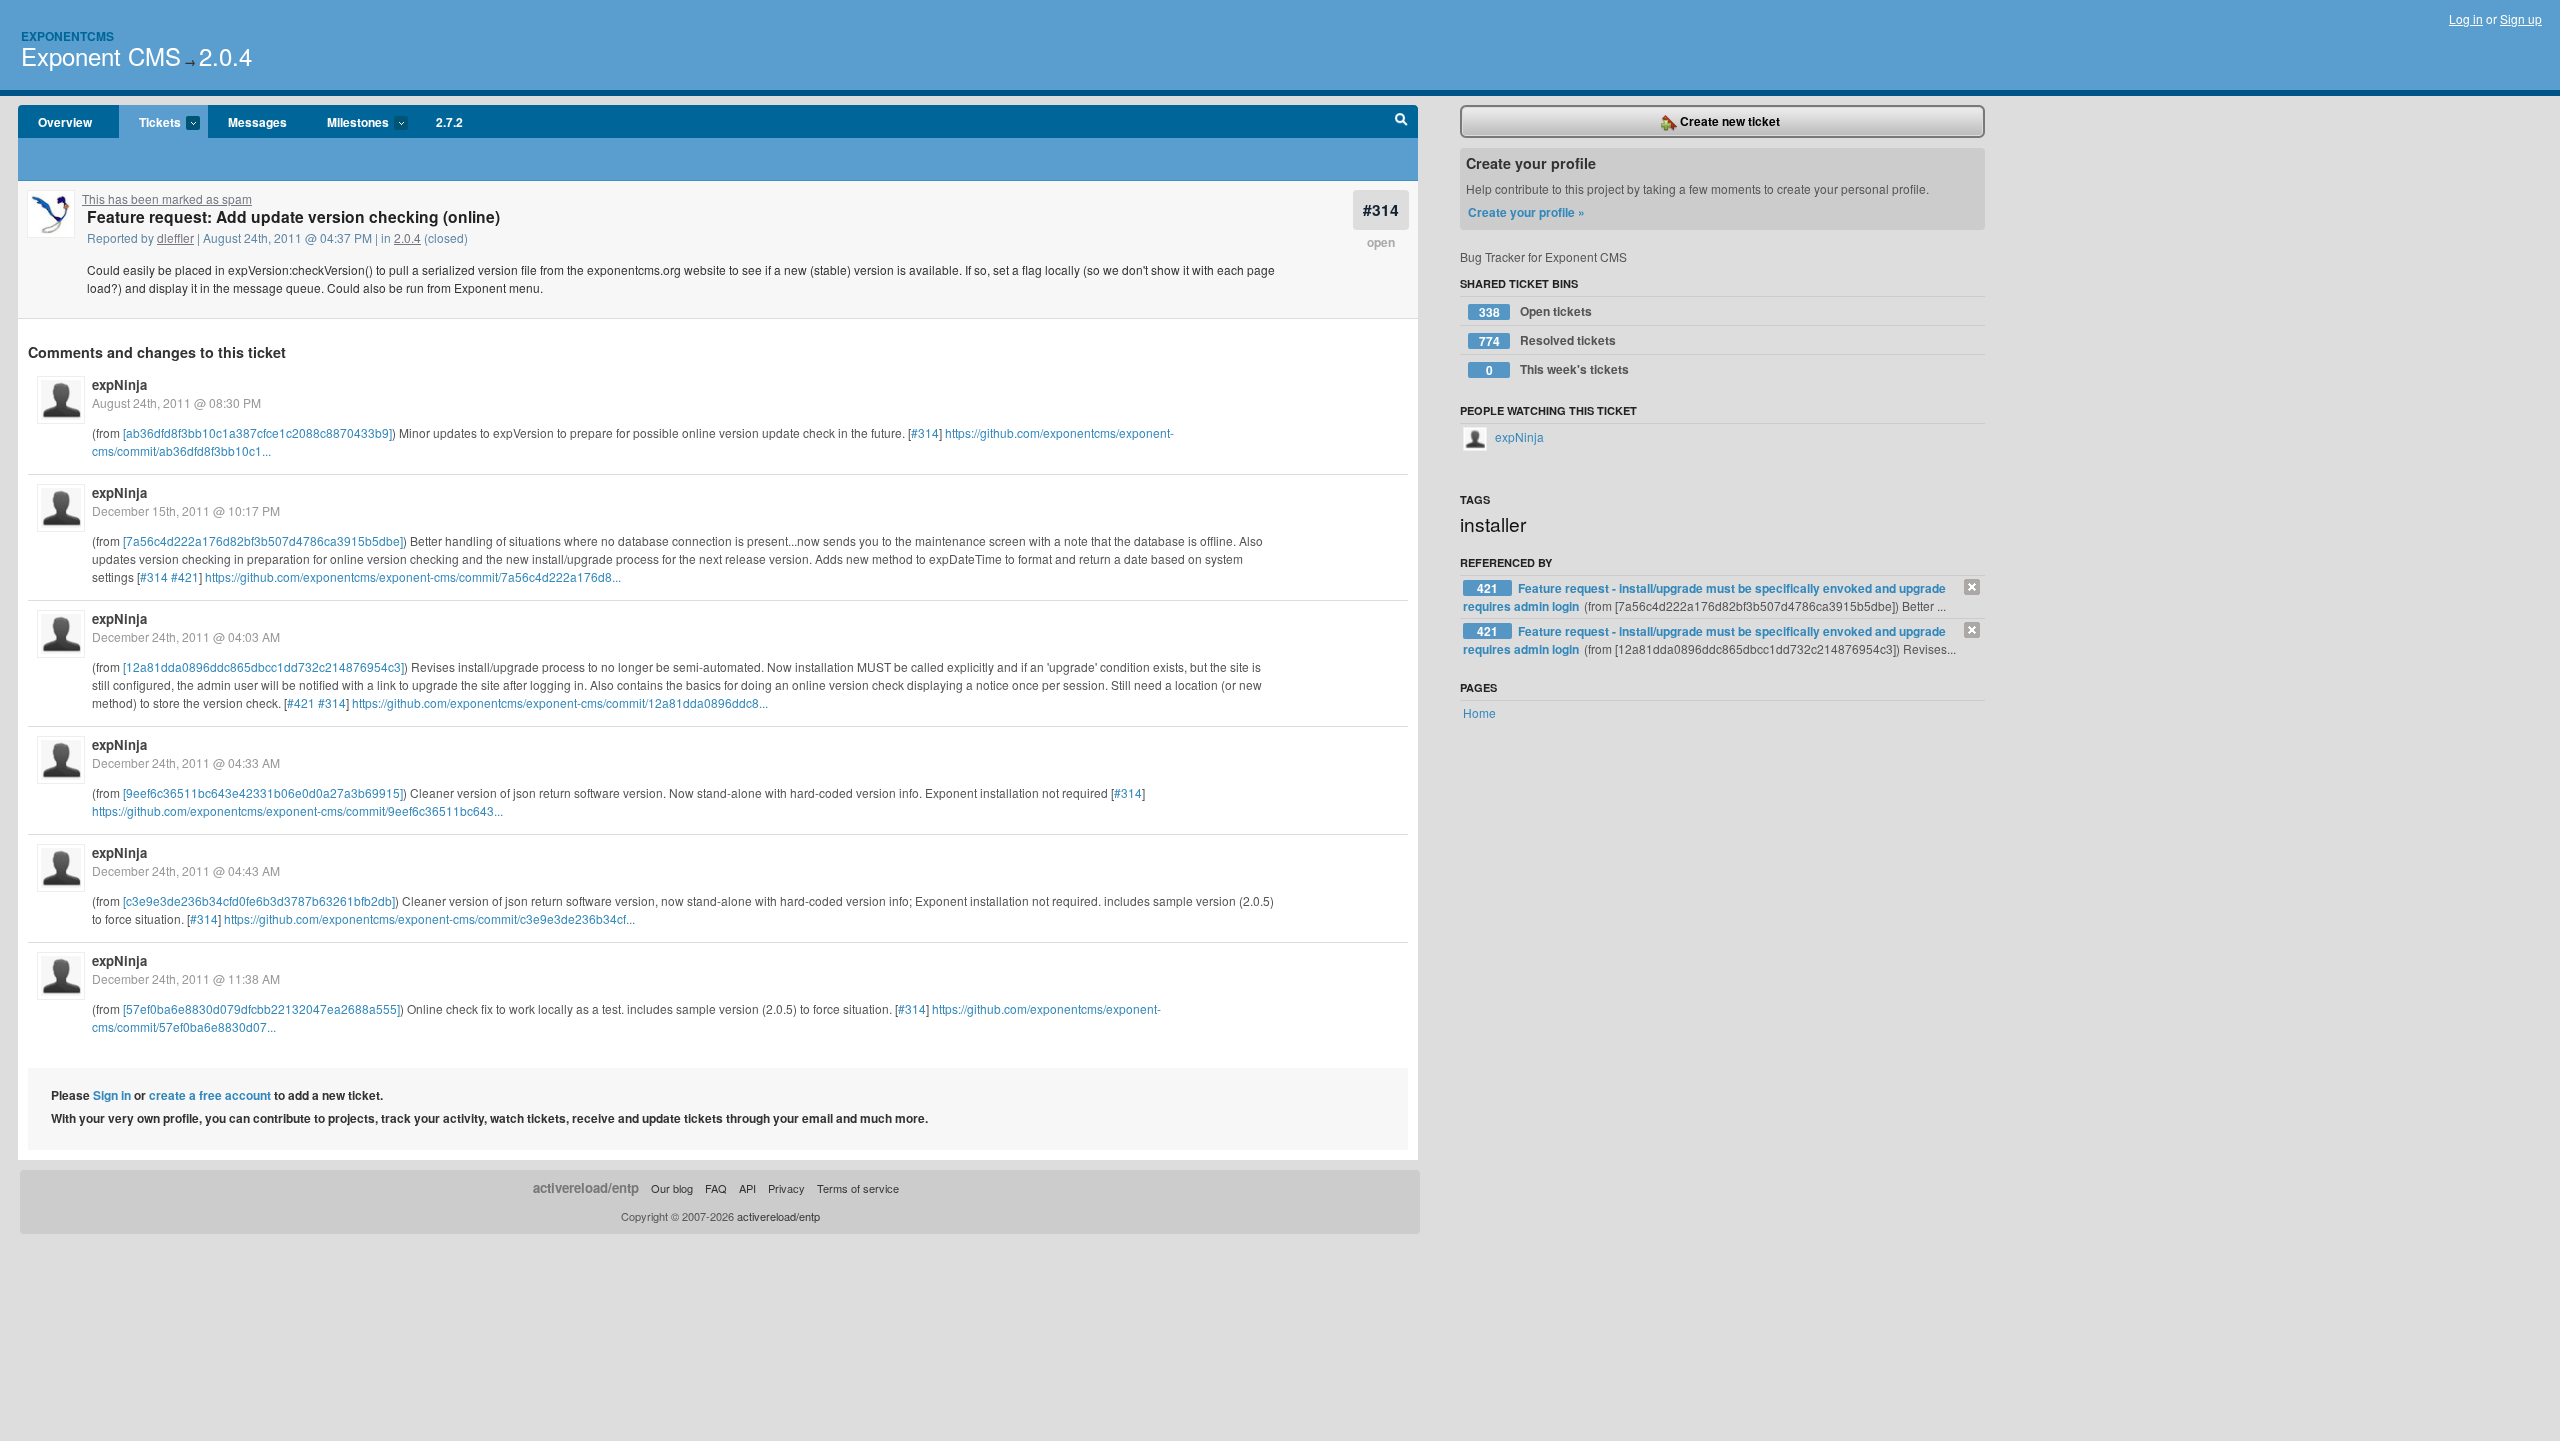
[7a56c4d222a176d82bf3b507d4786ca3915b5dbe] (263, 540)
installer (1493, 523)
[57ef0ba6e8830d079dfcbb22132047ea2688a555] (261, 1008)
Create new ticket (1728, 121)
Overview (65, 122)
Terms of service (858, 1188)
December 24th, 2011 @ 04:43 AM (186, 870)
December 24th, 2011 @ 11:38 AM (186, 978)
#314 (1381, 209)
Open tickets (1536, 311)
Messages (257, 122)
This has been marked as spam (167, 198)
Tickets (150, 123)
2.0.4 (225, 55)
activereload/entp (586, 1187)
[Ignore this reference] (1972, 587)
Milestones (348, 123)
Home (1479, 712)
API (747, 1188)
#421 (185, 576)
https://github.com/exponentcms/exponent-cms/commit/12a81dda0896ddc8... (560, 702)
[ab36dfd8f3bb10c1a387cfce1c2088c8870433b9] (257, 432)
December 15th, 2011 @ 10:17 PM (186, 510)
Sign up (2521, 18)
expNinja (119, 384)
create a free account (210, 1095)
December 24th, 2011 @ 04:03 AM (186, 636)
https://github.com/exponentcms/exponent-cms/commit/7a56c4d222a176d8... (413, 576)
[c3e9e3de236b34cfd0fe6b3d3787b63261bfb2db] (259, 900)
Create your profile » (1526, 212)
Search (1401, 122)
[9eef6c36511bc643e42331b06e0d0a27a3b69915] (263, 792)
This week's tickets (1558, 369)
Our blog (672, 1188)
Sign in (112, 1095)
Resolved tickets (1548, 340)
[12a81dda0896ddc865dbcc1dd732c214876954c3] (263, 666)
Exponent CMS (101, 55)
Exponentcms (67, 36)
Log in (2466, 18)
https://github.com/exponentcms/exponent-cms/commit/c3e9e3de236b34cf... (429, 918)
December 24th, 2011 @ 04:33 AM (186, 762)
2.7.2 (449, 122)
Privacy (786, 1188)
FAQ (716, 1188)
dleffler (175, 237)
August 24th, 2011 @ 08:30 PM (176, 402)
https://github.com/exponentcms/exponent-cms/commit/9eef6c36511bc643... (297, 810)
